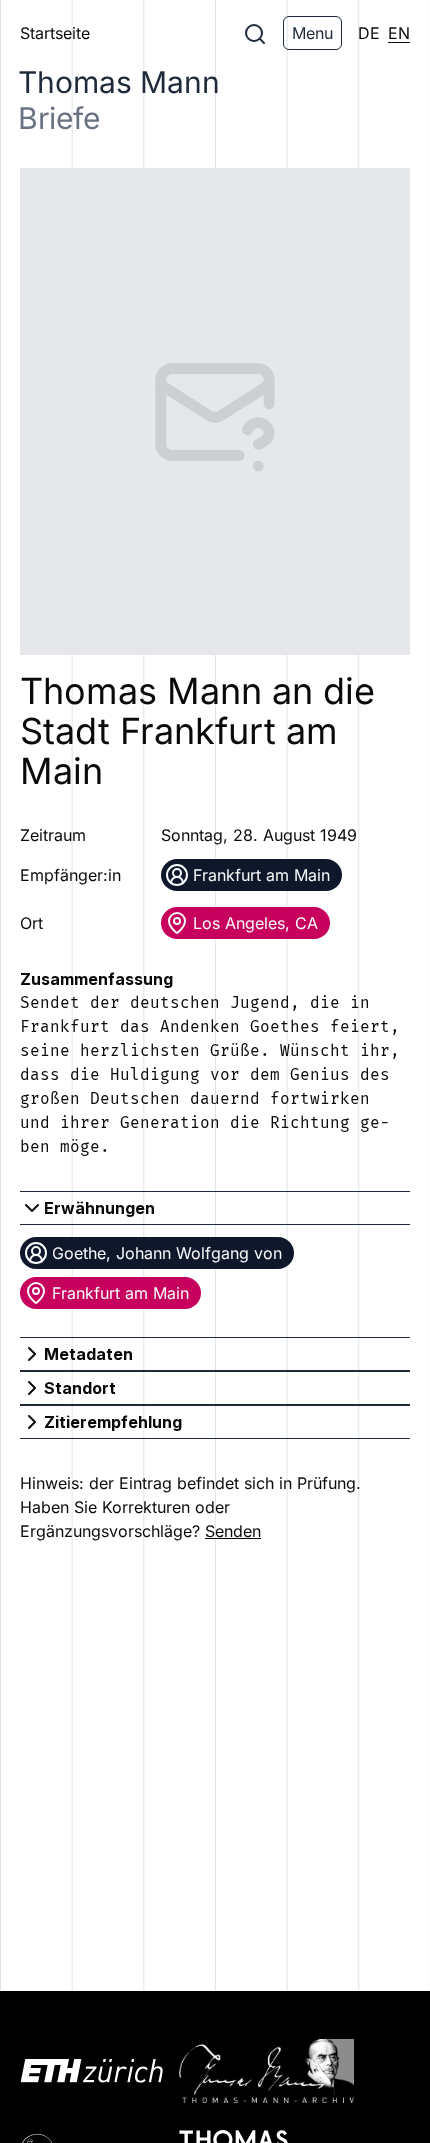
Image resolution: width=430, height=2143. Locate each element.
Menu (312, 33)
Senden (233, 1531)
